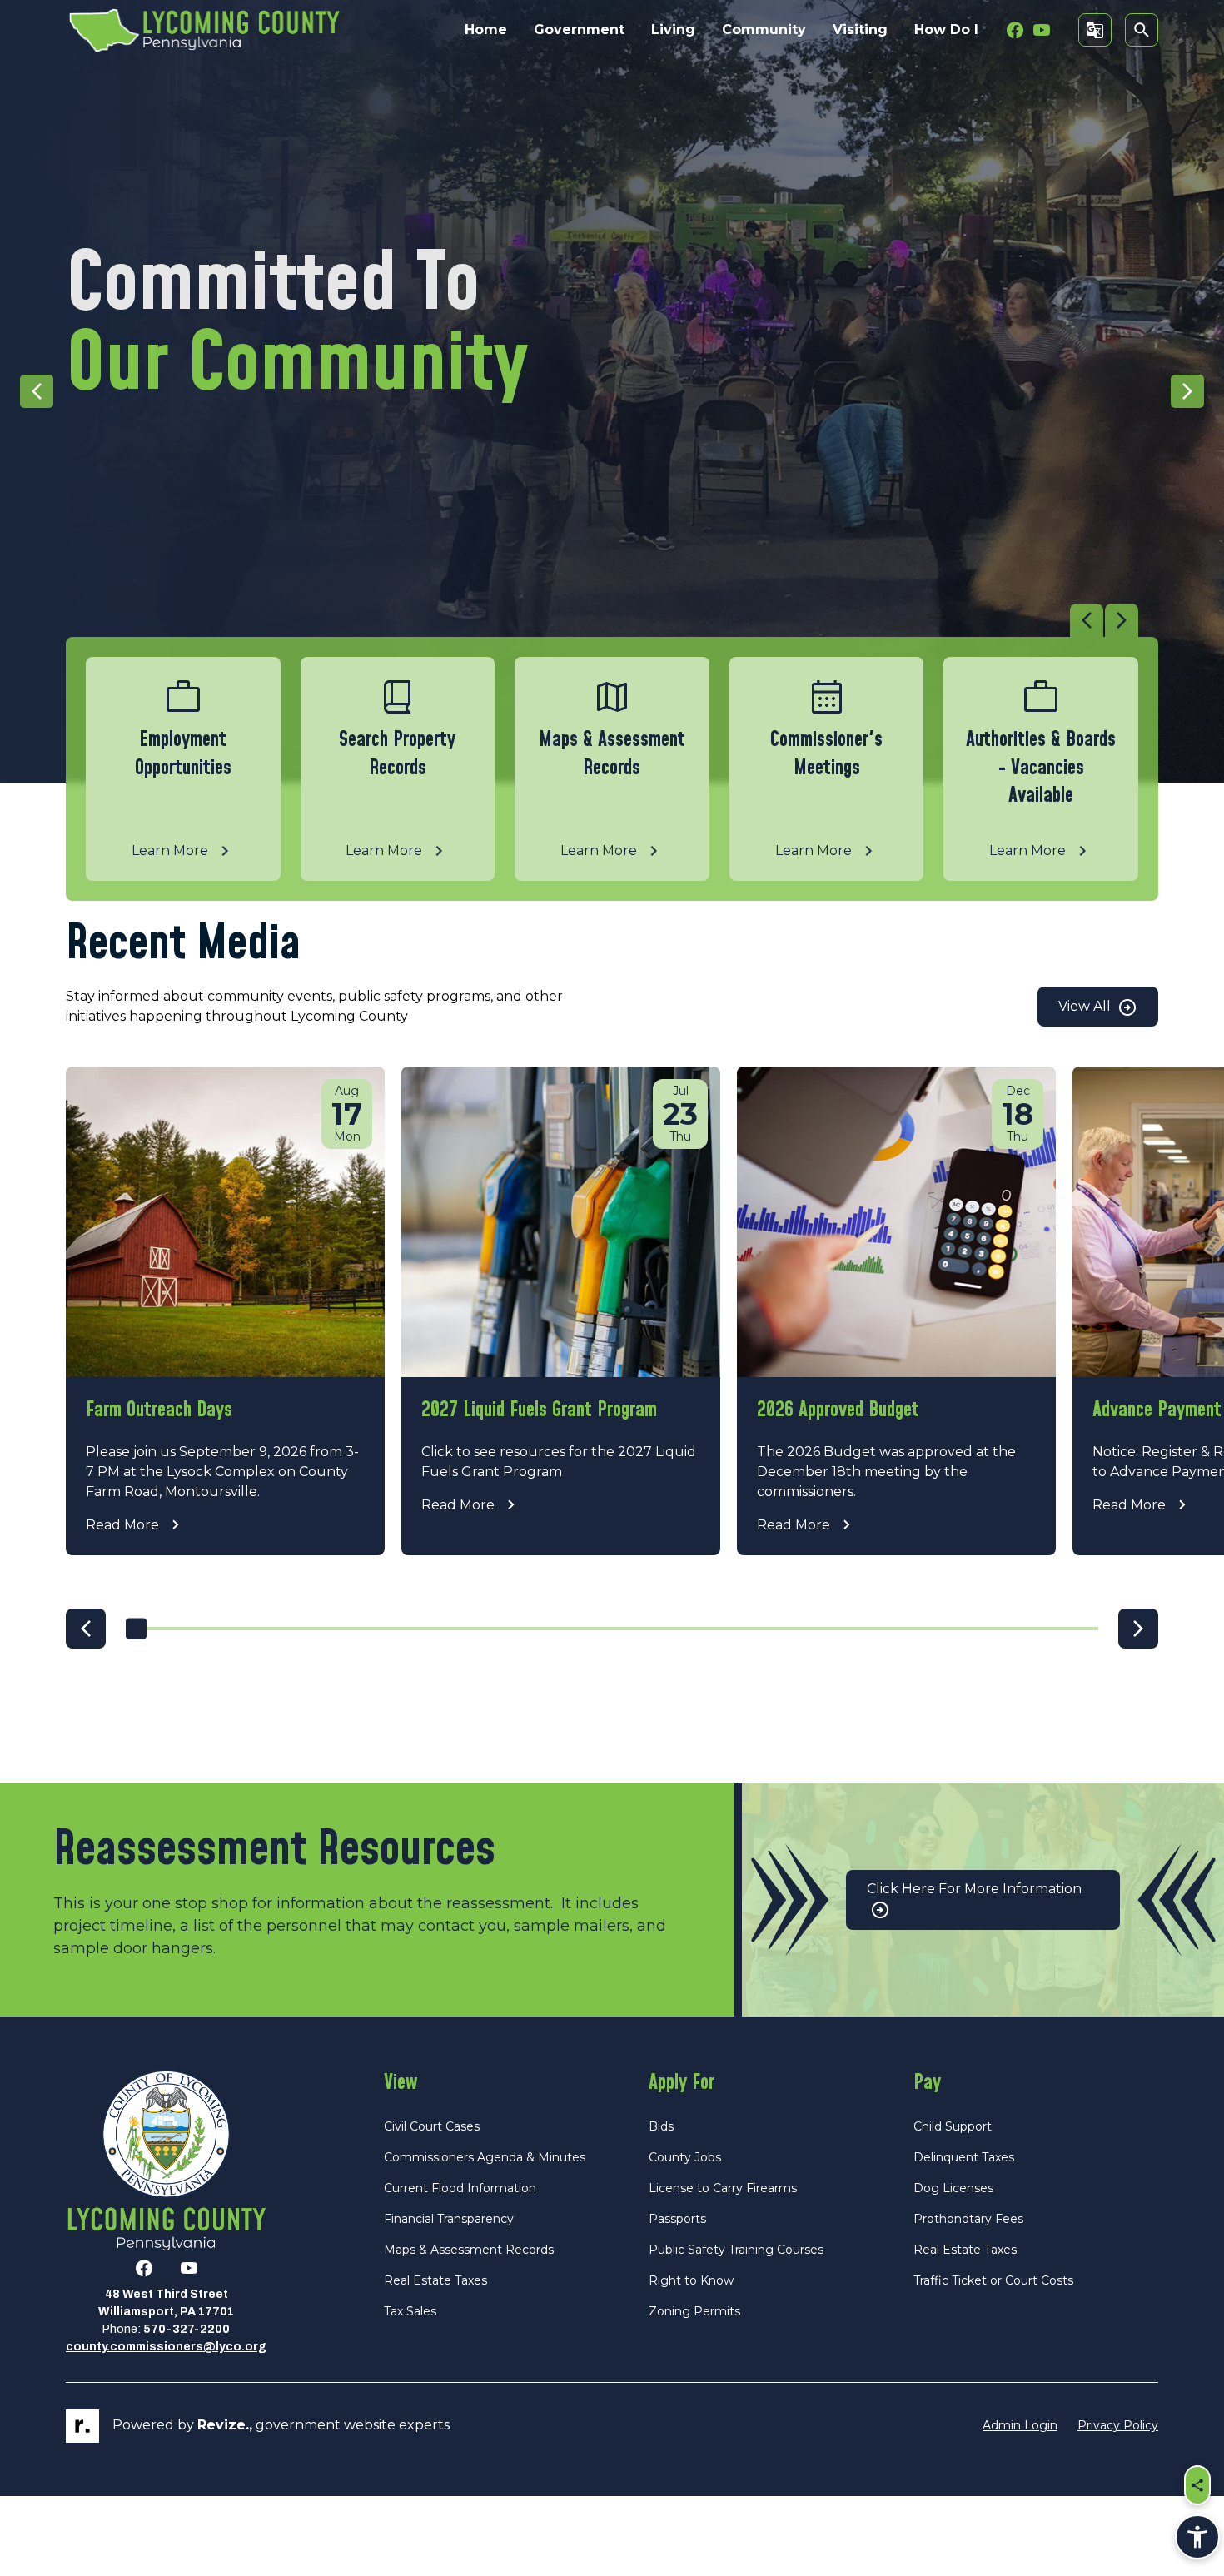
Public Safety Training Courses (736, 2250)
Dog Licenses (953, 2188)
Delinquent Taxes (964, 2157)
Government (579, 30)
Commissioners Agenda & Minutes (485, 2157)
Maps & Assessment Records (469, 2250)
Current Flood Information (460, 2188)
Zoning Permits (694, 2311)
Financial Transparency (449, 2219)
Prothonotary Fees (968, 2219)
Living (673, 30)
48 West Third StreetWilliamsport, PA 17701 (166, 2303)
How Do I (946, 30)
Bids (661, 2126)
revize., (225, 2425)
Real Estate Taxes (435, 2280)
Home (486, 30)
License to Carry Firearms (723, 2188)
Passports (677, 2219)
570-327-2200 (187, 2329)
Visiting (860, 30)
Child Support (953, 2126)
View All (1086, 1006)
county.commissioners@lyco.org (166, 2347)
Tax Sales (410, 2311)
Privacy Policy (1118, 2425)
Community (764, 30)
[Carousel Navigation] (602, 620)
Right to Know (691, 2280)
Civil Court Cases (432, 2126)
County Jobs (685, 2157)
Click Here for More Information (974, 1889)
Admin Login (1020, 2425)
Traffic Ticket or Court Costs (993, 2280)
